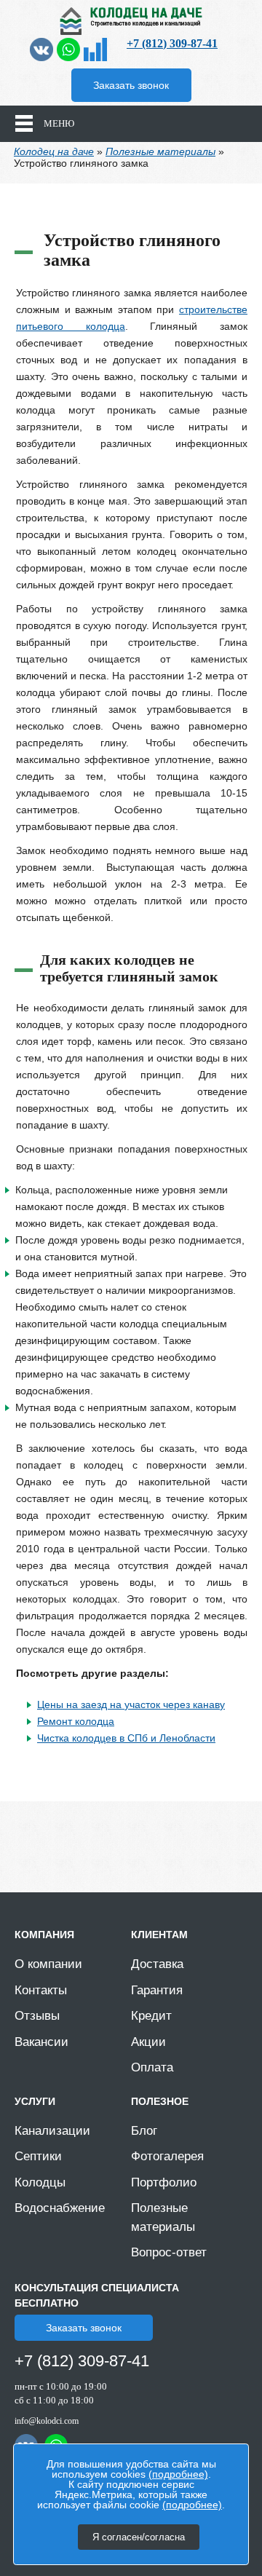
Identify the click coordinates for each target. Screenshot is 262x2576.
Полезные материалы (160, 151)
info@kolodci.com (47, 2421)
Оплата (152, 2067)
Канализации (52, 2131)
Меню (59, 123)
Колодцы (40, 2182)
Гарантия (157, 1990)
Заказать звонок (131, 85)
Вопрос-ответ (169, 2252)
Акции (148, 2042)
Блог (144, 2131)
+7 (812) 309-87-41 (172, 43)
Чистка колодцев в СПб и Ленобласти (126, 1738)
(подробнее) (178, 2474)
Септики (38, 2156)
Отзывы (37, 2016)
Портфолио (164, 2182)
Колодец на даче (54, 151)
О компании (48, 1964)
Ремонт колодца (76, 1721)
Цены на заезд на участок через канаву (131, 1704)
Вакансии (41, 2042)
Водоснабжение (60, 2208)
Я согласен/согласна (139, 2537)
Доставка (157, 1964)
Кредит (151, 2016)
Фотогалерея (167, 2156)
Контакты (41, 1990)
